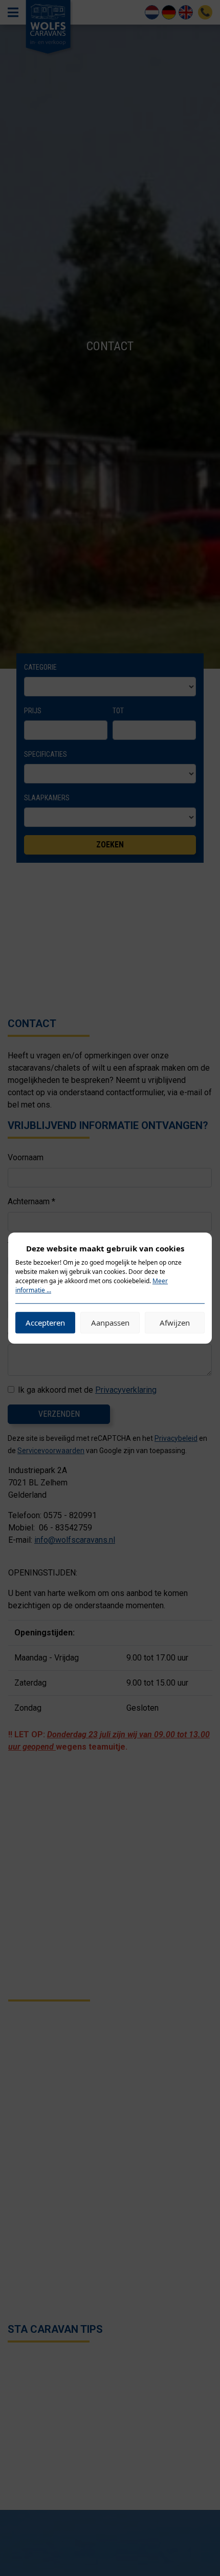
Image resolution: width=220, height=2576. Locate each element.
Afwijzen (175, 1323)
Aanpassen (110, 1323)
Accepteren (45, 1323)
